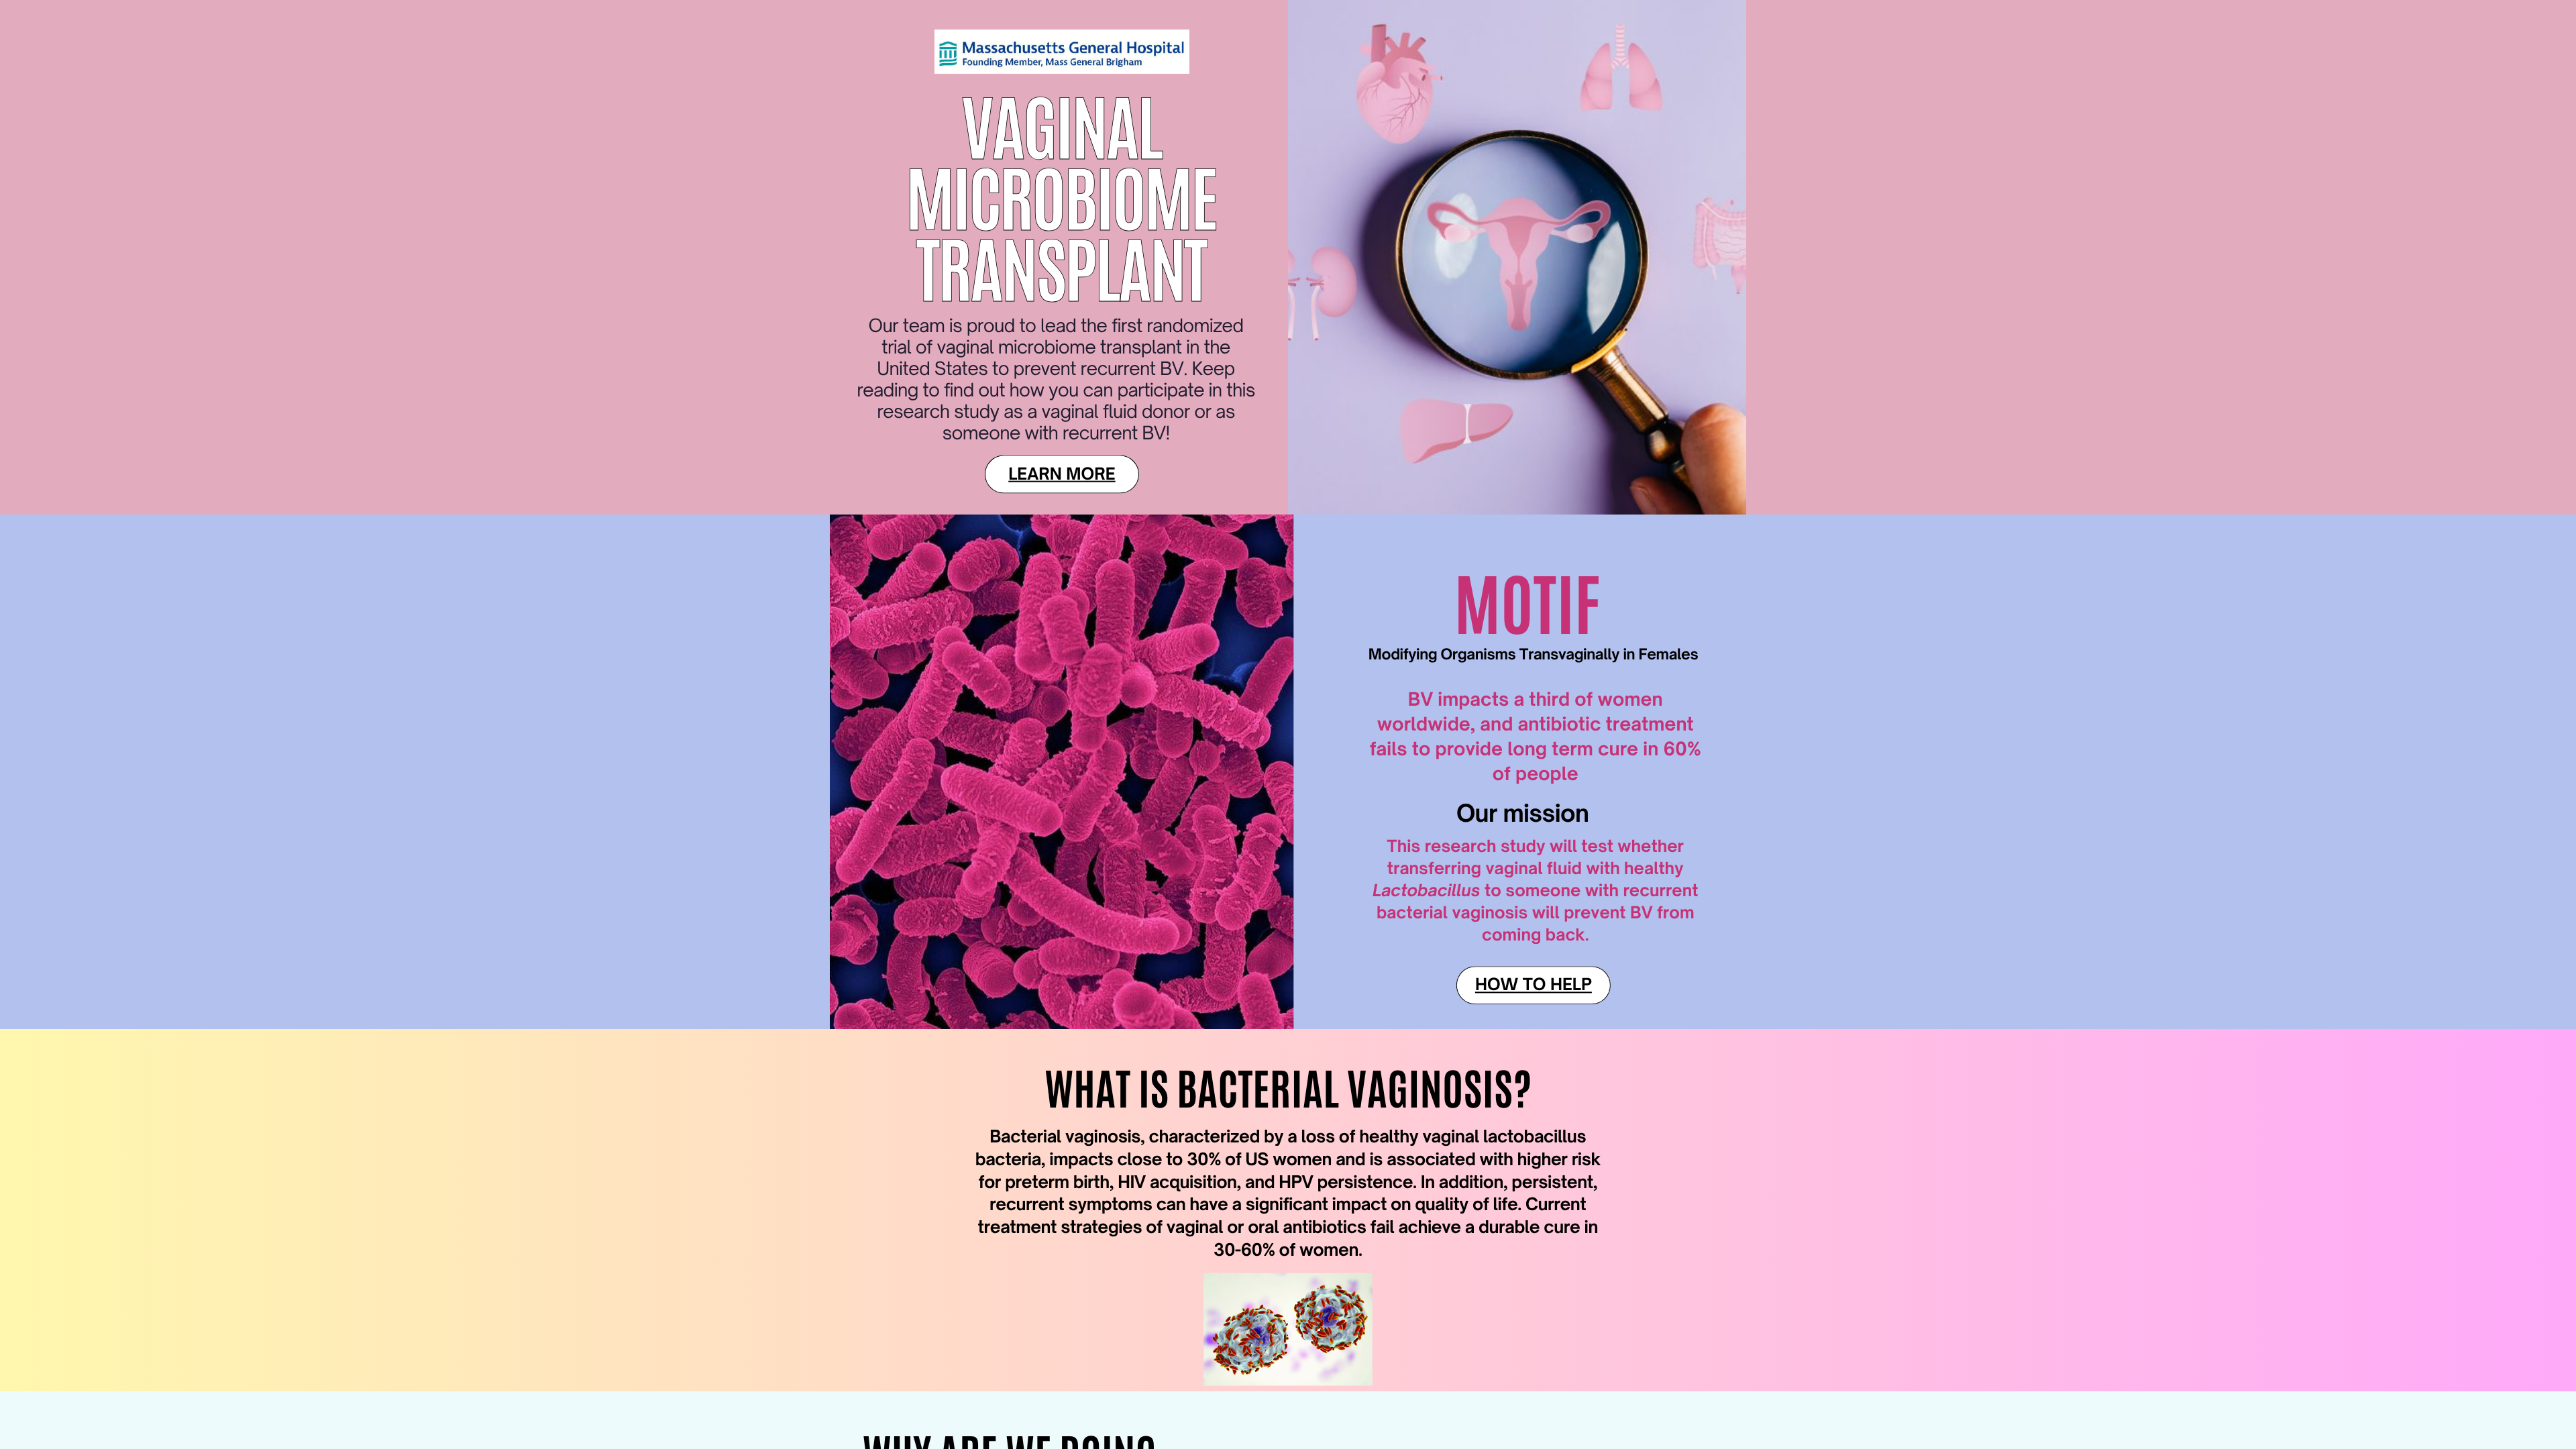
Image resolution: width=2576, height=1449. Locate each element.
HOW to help (1534, 984)
